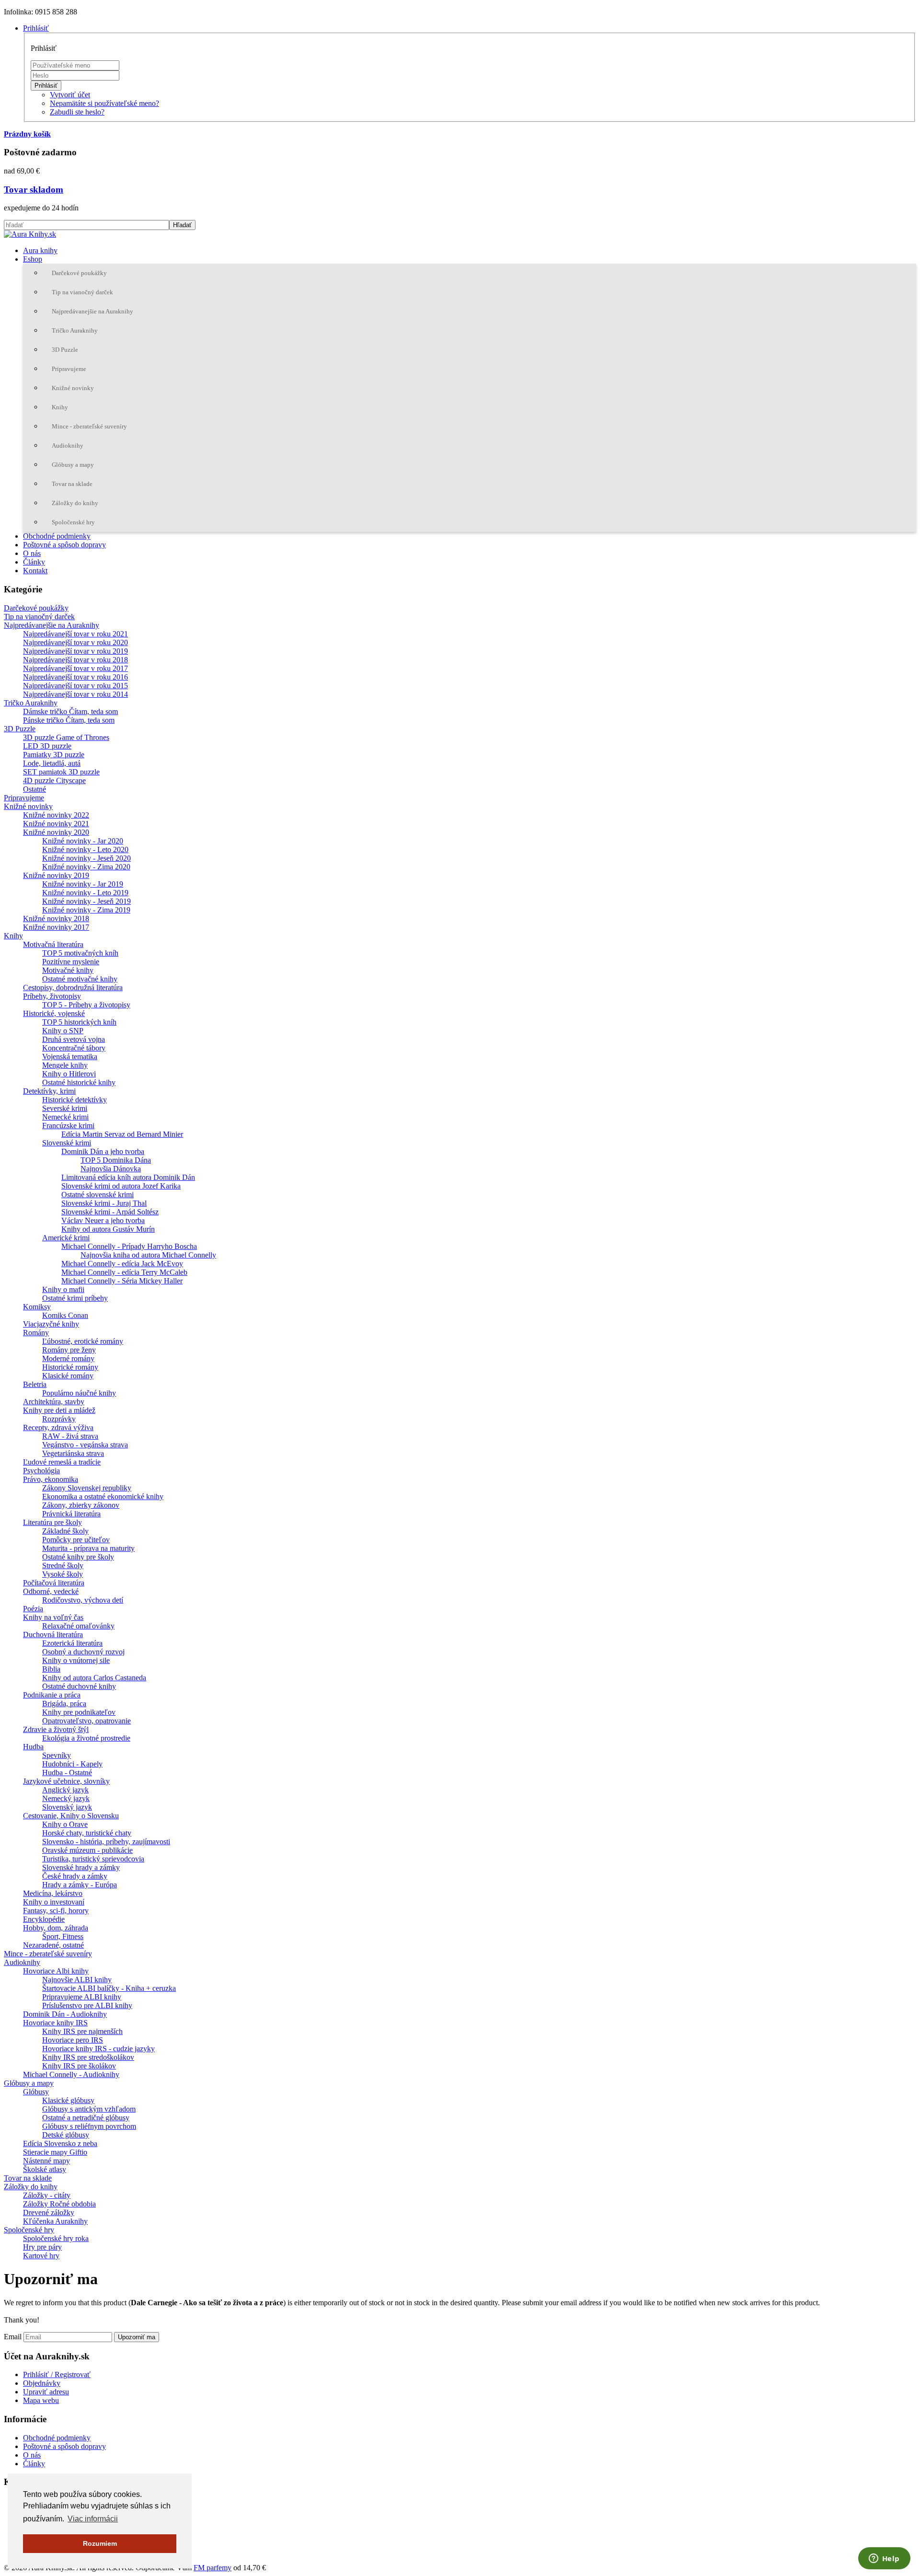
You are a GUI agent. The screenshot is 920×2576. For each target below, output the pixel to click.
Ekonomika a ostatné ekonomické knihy (103, 1496)
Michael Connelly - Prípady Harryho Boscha (129, 1246)
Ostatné (34, 789)
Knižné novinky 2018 (56, 918)
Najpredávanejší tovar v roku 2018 (75, 660)
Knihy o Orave (65, 1824)
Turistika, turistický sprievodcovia (93, 1859)
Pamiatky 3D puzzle (54, 755)
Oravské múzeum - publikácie (87, 1850)
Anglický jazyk (65, 1790)
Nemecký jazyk (66, 1798)
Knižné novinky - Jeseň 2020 (86, 858)
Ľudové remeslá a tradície (62, 1462)
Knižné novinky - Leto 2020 (85, 849)
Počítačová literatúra (54, 1583)
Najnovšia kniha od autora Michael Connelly (148, 1255)
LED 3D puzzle (47, 746)
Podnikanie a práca (52, 1695)
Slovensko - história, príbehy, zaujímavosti (106, 1842)
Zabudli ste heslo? (77, 112)
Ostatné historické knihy (79, 1082)
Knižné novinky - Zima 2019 (86, 910)
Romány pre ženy (69, 1350)
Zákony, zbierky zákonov (81, 1505)
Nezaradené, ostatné (53, 1945)
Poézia (33, 1609)
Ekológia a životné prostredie (86, 1738)
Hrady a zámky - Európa (80, 1885)
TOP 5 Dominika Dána (116, 1160)
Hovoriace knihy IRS (55, 2023)
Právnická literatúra (71, 1514)
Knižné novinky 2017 (56, 927)
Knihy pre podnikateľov (79, 1712)
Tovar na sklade (72, 484)
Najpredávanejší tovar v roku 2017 (75, 668)
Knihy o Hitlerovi (69, 1074)
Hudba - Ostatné (67, 1773)
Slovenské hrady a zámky (81, 1867)
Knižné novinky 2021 (56, 824)
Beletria (35, 1384)
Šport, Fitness (63, 1936)
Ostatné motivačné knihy (80, 979)
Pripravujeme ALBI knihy (82, 1997)
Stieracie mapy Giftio (55, 2152)
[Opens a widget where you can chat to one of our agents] (884, 2559)
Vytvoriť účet (70, 95)
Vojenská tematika (70, 1057)
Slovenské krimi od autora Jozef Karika (121, 1186)
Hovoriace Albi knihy (56, 1971)
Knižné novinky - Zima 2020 (86, 867)
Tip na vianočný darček (82, 292)
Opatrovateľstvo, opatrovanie (86, 1721)
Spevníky (57, 1755)
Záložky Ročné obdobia (59, 2204)
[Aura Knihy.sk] (30, 234)
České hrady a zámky (75, 1876)
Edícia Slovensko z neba (60, 2143)
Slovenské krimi (67, 1143)
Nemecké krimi (65, 1117)
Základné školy (65, 1531)
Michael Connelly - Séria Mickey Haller (122, 1281)
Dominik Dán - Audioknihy (65, 2014)
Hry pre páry (42, 2247)
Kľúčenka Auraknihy (55, 2221)
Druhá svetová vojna (74, 1039)
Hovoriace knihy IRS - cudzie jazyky (98, 2049)
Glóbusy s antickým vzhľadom (89, 2109)
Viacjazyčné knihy (51, 1324)
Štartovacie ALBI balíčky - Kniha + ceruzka (109, 1988)
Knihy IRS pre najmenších (82, 2031)
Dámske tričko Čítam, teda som (70, 711)
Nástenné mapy (46, 2161)
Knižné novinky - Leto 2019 (85, 893)
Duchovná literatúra (53, 1635)
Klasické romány (68, 1376)
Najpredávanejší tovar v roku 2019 (75, 651)
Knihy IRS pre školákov (79, 2066)
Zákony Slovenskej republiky (87, 1488)
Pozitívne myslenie (71, 962)
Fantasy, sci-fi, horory (56, 1911)
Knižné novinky (73, 388)
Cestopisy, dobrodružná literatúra (73, 988)
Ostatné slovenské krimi (98, 1195)
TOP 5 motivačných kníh (80, 953)
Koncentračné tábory (74, 1048)
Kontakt (35, 571)
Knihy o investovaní (54, 1902)
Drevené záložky (49, 2212)
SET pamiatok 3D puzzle (61, 772)
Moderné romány (68, 1358)
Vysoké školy (63, 1574)
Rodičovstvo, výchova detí (83, 1600)
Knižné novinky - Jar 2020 (83, 841)
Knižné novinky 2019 (56, 875)
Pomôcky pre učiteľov (76, 1540)
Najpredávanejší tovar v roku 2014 (75, 694)
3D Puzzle (65, 350)
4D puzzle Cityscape (54, 780)
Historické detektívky (75, 1100)
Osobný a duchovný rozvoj (83, 1652)
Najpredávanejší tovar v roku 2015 (75, 686)
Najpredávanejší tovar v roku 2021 (75, 634)
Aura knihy (40, 250)
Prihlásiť (46, 86)
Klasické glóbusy (68, 2100)
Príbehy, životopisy (52, 996)
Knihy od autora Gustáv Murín (108, 1229)
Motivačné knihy (68, 970)
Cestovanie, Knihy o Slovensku (71, 1816)
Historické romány (70, 1367)
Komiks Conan (65, 1315)
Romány (36, 1333)
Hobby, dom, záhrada (56, 1928)
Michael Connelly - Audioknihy (71, 2074)
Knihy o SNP (63, 1031)
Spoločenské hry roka (56, 2238)
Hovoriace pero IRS (73, 2040)
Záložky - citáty (47, 2195)
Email (13, 2337)
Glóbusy (36, 2092)
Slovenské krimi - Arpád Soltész (110, 1212)
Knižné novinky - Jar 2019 (83, 884)
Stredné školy (63, 1565)
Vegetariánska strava (73, 1453)
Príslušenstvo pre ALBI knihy (87, 2005)
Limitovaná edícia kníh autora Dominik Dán (128, 1177)
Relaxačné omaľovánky (78, 1626)
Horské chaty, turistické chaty (87, 1833)
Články (34, 562)
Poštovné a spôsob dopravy (64, 545)
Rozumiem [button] (100, 2543)
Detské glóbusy (66, 2135)
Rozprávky (59, 1419)
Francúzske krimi (68, 1126)
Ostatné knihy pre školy (78, 1557)
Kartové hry (41, 2256)
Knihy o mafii (63, 1289)
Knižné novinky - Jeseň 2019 (86, 901)
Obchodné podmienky (57, 536)
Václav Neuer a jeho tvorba (103, 1220)
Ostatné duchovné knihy (79, 1686)
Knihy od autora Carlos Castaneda (94, 1678)
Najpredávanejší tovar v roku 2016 (75, 677)
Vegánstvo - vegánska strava (85, 1445)
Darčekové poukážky (79, 273)
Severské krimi (65, 1108)
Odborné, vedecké (51, 1591)
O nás (32, 553)
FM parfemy (213, 2568)
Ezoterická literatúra (72, 1643)
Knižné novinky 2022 (56, 815)
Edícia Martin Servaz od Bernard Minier (122, 1134)
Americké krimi (66, 1238)
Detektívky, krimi (49, 1091)
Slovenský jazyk (67, 1807)
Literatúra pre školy (52, 1522)
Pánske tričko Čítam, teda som (69, 720)
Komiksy (37, 1307)
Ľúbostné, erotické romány (83, 1341)
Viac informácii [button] (93, 2519)
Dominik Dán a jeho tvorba (103, 1151)
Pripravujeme (69, 369)
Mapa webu (41, 2400)
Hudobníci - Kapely (72, 1764)
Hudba (33, 1747)
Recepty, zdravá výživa (58, 1427)
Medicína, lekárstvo (53, 1893)
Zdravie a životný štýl (56, 1729)
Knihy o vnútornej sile (76, 1660)
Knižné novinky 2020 (56, 832)
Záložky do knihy (75, 503)
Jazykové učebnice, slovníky (66, 1781)
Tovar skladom (34, 190)
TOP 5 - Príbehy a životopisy (86, 1005)
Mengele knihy (65, 1065)
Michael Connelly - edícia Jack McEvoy (122, 1264)
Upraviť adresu (46, 2392)
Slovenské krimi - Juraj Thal (104, 1203)
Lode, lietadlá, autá (52, 763)
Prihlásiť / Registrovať (57, 2374)
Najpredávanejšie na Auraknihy (92, 311)
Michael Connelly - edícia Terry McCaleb (124, 1272)
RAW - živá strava (70, 1436)
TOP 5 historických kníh (79, 1022)
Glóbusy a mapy (73, 465)
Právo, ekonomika (51, 1479)
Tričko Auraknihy (75, 330)
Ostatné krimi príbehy (75, 1298)
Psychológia (41, 1471)
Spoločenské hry (73, 522)
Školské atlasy (45, 2169)
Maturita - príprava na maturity (88, 1548)
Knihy (60, 407)
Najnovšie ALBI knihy (77, 1980)
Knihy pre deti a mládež (59, 1410)
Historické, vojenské (54, 1013)
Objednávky (42, 2383)
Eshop (33, 259)
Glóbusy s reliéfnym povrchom (89, 2126)
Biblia (51, 1669)
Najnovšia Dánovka (111, 1169)
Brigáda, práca (64, 1704)
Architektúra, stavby (54, 1402)
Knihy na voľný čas (53, 1617)
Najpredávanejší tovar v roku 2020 (75, 642)
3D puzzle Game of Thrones (66, 737)
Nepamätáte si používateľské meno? (104, 103)
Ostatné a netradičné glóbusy (86, 2118)
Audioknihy (68, 445)
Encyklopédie (44, 1919)
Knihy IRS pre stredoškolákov (88, 2057)
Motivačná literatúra (53, 944)
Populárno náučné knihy (79, 1393)
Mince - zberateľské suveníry (89, 426)
